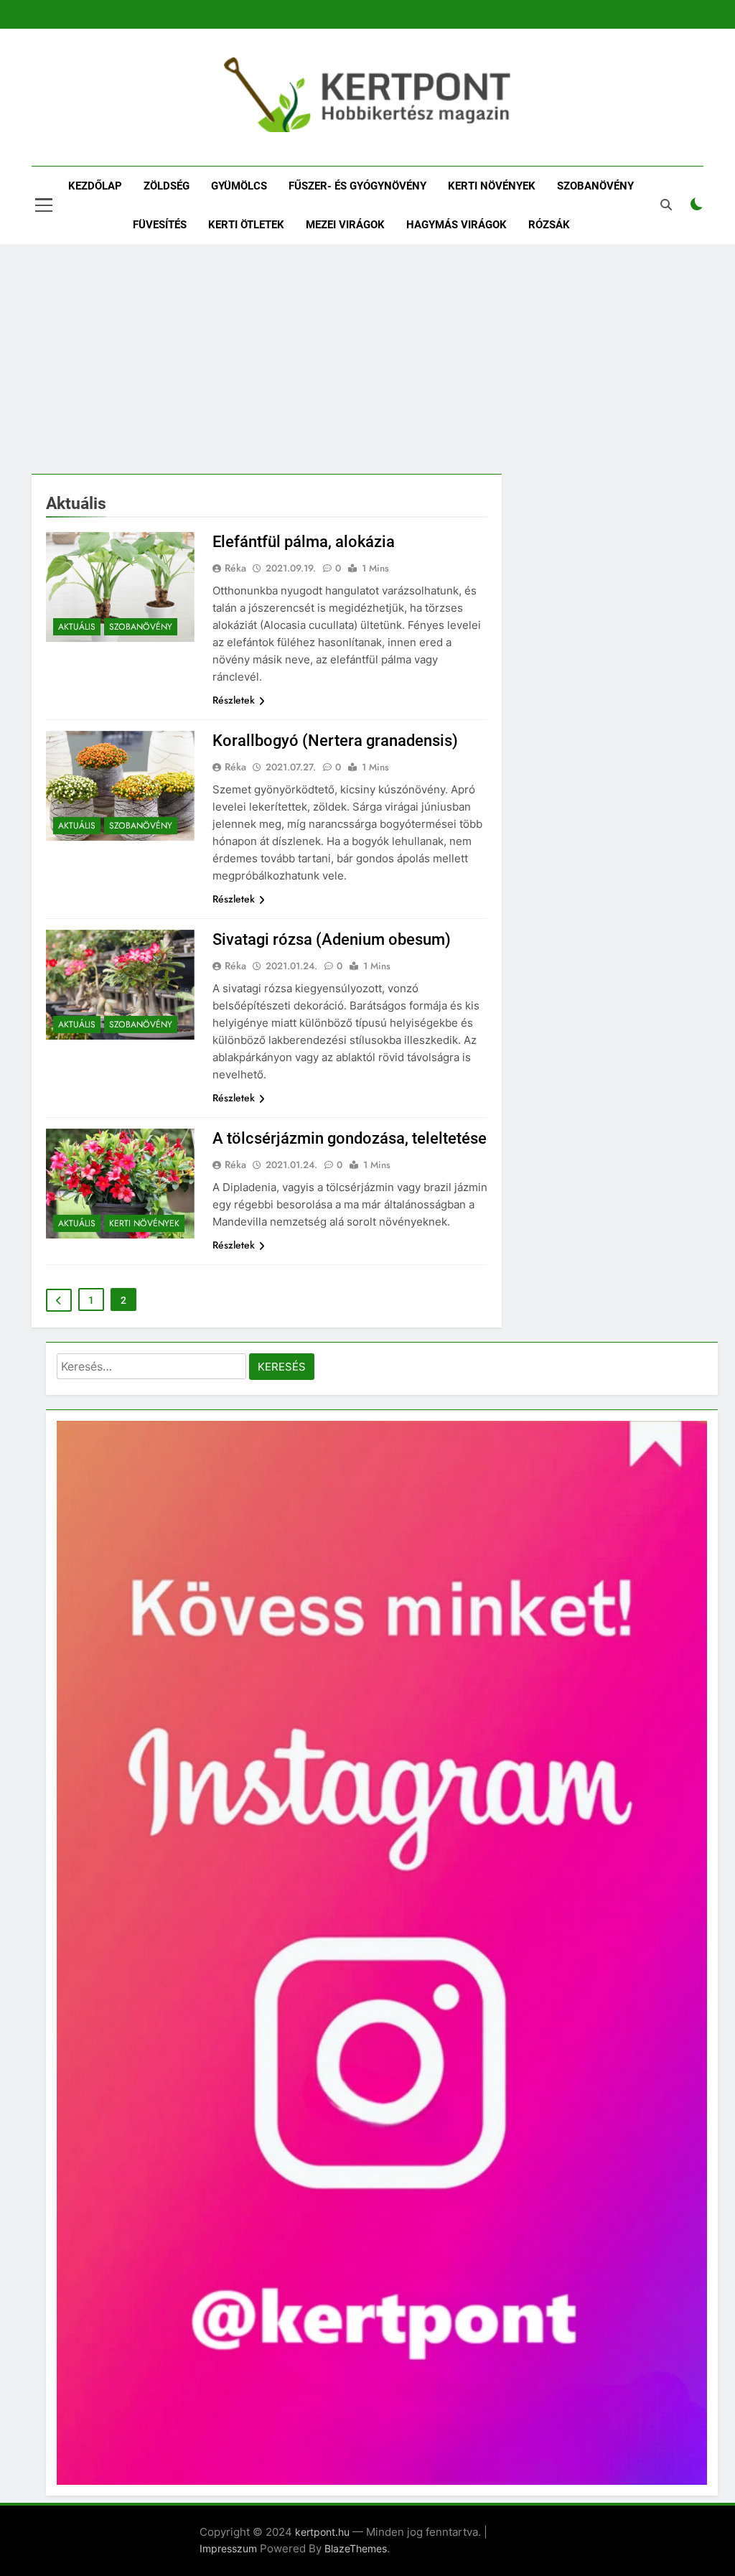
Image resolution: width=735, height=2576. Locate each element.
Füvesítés (160, 225)
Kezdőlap (95, 186)
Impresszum (228, 2548)
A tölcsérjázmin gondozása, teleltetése (350, 1138)
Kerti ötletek (246, 225)
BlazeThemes (356, 2548)
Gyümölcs (239, 186)
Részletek (234, 700)
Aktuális (77, 627)
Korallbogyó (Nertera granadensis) (335, 741)
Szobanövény (595, 186)
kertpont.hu (322, 2532)
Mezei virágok (345, 225)
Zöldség (167, 186)
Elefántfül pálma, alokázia (304, 542)
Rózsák (549, 225)
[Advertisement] (367, 359)
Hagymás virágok (457, 225)
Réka (235, 568)
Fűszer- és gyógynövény (357, 186)
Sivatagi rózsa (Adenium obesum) (332, 939)
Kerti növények (492, 186)
